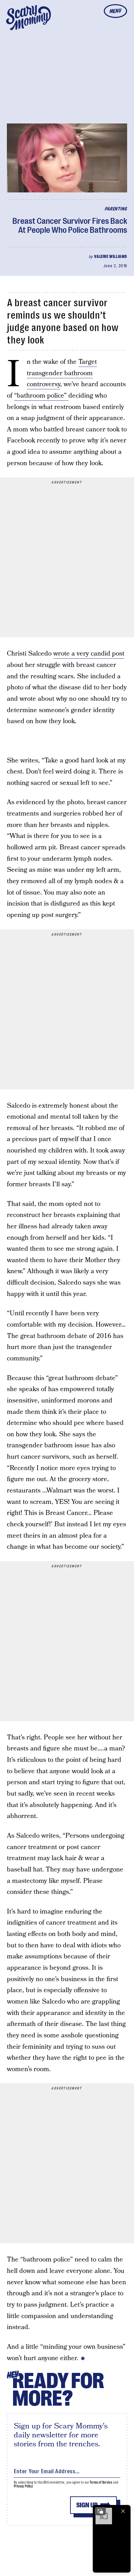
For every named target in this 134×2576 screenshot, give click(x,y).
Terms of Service (101, 2482)
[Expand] (100, 2511)
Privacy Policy (23, 2486)
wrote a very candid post (89, 654)
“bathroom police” (41, 396)
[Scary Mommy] (29, 18)
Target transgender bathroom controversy (62, 373)
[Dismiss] (123, 2511)
